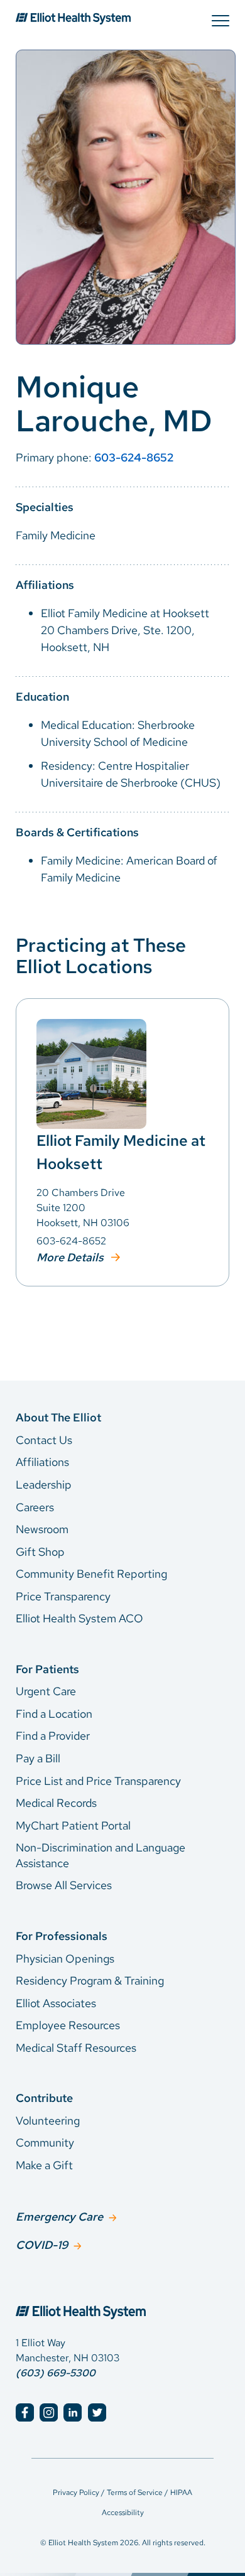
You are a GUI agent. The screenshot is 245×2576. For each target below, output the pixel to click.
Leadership (44, 1485)
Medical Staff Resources (76, 2048)
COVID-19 (42, 2245)
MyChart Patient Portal (73, 1825)
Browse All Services (64, 1885)
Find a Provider (53, 1736)
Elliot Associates (56, 2003)
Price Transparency (63, 1596)
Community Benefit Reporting (91, 1574)
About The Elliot (58, 1417)
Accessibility (123, 2513)
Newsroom (42, 1529)
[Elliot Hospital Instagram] (49, 2412)
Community (45, 2142)
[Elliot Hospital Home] (122, 2298)
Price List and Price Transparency (98, 1781)
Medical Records (56, 1803)
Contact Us (44, 1440)
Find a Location (54, 1714)
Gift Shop (40, 1552)
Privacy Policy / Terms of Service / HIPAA (122, 2492)
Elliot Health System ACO (79, 1618)
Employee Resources (68, 2025)
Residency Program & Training (90, 1981)
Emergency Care (59, 2217)
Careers (35, 1507)
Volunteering (48, 2121)
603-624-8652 (134, 457)
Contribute (44, 2098)
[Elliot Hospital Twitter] (97, 2412)
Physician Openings (65, 1959)
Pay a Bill (38, 1758)
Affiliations (42, 1462)
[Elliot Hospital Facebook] (25, 2412)
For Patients (47, 1669)
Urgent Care (46, 1691)
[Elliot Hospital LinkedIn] (73, 2412)
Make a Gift (44, 2165)
